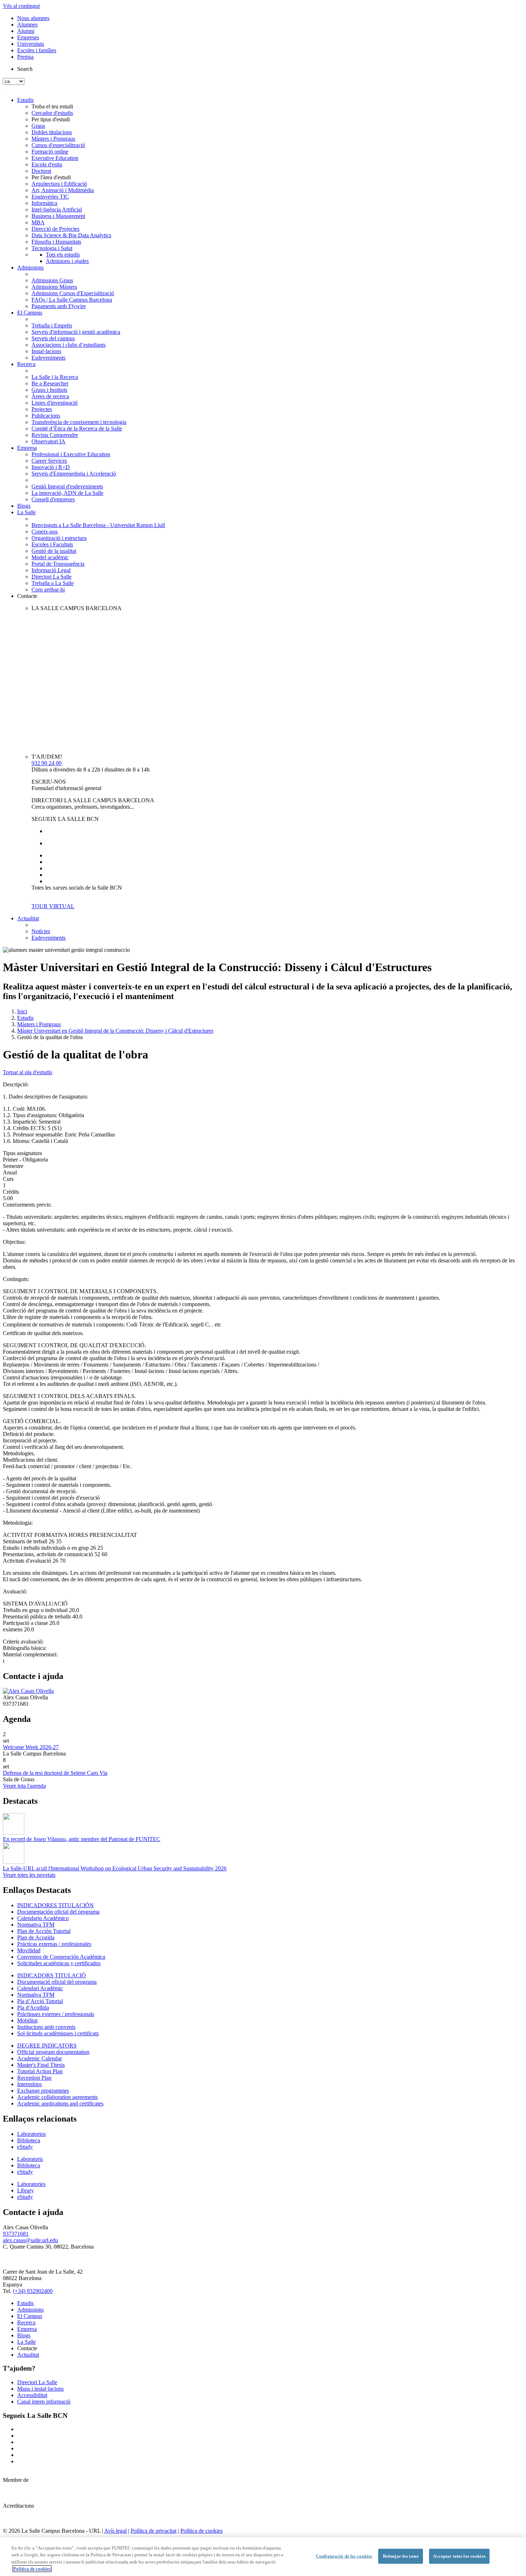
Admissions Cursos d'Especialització (73, 293)
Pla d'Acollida (33, 2008)
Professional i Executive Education (71, 454)
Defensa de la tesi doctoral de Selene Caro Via (55, 1773)
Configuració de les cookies (344, 2556)
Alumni (26, 31)
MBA (38, 222)
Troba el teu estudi (52, 106)
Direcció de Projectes (55, 229)
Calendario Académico (43, 1918)
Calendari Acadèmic (40, 1988)
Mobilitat (27, 2020)
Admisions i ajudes (67, 261)
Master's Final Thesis (41, 2065)
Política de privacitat (154, 2531)
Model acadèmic (50, 557)
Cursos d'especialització (58, 145)
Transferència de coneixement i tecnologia (79, 422)
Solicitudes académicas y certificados (59, 1963)
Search (25, 69)
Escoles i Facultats (52, 544)
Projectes (42, 409)
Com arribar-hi (48, 590)
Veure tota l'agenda (24, 1786)
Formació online (50, 152)
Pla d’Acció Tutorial (40, 2001)
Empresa (27, 448)
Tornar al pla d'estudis (28, 1072)
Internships (30, 2084)
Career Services (49, 461)
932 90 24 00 (47, 763)
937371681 (16, 2234)
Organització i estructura (59, 538)
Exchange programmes (43, 2091)
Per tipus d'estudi (51, 119)
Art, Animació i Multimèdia (63, 190)
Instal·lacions (46, 351)
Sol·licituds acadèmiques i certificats (58, 2033)
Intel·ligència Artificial (57, 210)
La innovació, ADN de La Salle (67, 493)
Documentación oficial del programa (58, 1912)
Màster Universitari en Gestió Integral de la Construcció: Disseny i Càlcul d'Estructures (115, 1031)
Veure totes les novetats (29, 1875)
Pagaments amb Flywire (59, 306)
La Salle (26, 512)
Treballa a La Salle (53, 583)
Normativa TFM (36, 1925)
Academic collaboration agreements (57, 2097)
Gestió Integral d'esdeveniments (67, 486)
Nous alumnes (33, 18)
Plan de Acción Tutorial (44, 1931)
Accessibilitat (32, 2395)
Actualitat (28, 918)
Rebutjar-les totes (401, 2556)
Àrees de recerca (50, 396)
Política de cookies (201, 2531)
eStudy (25, 2147)
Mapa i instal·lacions (40, 2389)
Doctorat (41, 171)
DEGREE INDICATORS (47, 2046)
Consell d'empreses (53, 499)
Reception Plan (34, 2078)
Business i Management (58, 216)
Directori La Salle (52, 577)
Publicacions (46, 416)
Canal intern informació (44, 2402)
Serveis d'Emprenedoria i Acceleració (74, 474)
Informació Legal (51, 570)
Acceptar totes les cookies (459, 2556)
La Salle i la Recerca (55, 377)
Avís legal (115, 2531)
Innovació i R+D (51, 467)
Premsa (25, 57)
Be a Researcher (50, 383)
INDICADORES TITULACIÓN (55, 1905)
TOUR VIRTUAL (53, 906)
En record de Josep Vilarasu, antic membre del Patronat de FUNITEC (82, 1839)
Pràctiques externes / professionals (56, 2014)
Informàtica (44, 203)
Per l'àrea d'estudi (51, 177)
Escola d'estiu (47, 164)
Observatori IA (48, 441)
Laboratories (31, 2184)
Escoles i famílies (37, 50)
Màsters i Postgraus (53, 139)
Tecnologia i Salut (52, 248)
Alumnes (27, 25)
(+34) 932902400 (33, 2291)
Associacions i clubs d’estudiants (69, 345)
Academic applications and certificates (60, 2103)
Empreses (28, 37)
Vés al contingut (21, 6)
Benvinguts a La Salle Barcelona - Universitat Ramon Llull (98, 525)
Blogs (24, 506)
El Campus (30, 313)
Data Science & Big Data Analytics (71, 235)
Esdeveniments (48, 358)
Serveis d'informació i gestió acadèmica (76, 332)
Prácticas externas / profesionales (54, 1944)
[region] (263, 2557)
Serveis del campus (53, 338)
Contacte (27, 596)
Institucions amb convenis (46, 2027)
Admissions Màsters (54, 287)
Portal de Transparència (58, 564)
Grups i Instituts (49, 390)
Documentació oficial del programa (57, 1982)
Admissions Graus (52, 280)
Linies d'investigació (55, 403)
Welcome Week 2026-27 (31, 1747)
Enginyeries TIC (50, 197)
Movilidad (29, 1950)
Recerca (26, 364)
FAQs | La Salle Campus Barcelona (72, 300)
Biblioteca (29, 2140)
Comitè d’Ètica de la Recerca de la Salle (77, 428)
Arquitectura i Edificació (59, 184)
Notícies (41, 931)
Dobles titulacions (52, 132)
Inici (22, 1011)
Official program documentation (53, 2052)
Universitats (31, 44)
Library (26, 2190)
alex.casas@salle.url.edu (30, 2240)
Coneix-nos (45, 532)
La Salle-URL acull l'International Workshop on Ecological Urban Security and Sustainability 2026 (115, 1868)
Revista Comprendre (55, 435)
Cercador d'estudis (52, 113)
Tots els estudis (63, 255)
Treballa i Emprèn (52, 325)
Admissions (30, 267)
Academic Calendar (40, 2058)
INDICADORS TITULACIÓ (52, 1975)
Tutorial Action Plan (40, 2071)
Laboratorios (31, 2134)
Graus (38, 126)
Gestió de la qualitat (54, 551)
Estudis (25, 100)
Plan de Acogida (36, 1937)
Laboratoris (30, 2159)
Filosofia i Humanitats (56, 242)
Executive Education (55, 158)
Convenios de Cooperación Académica (61, 1957)
